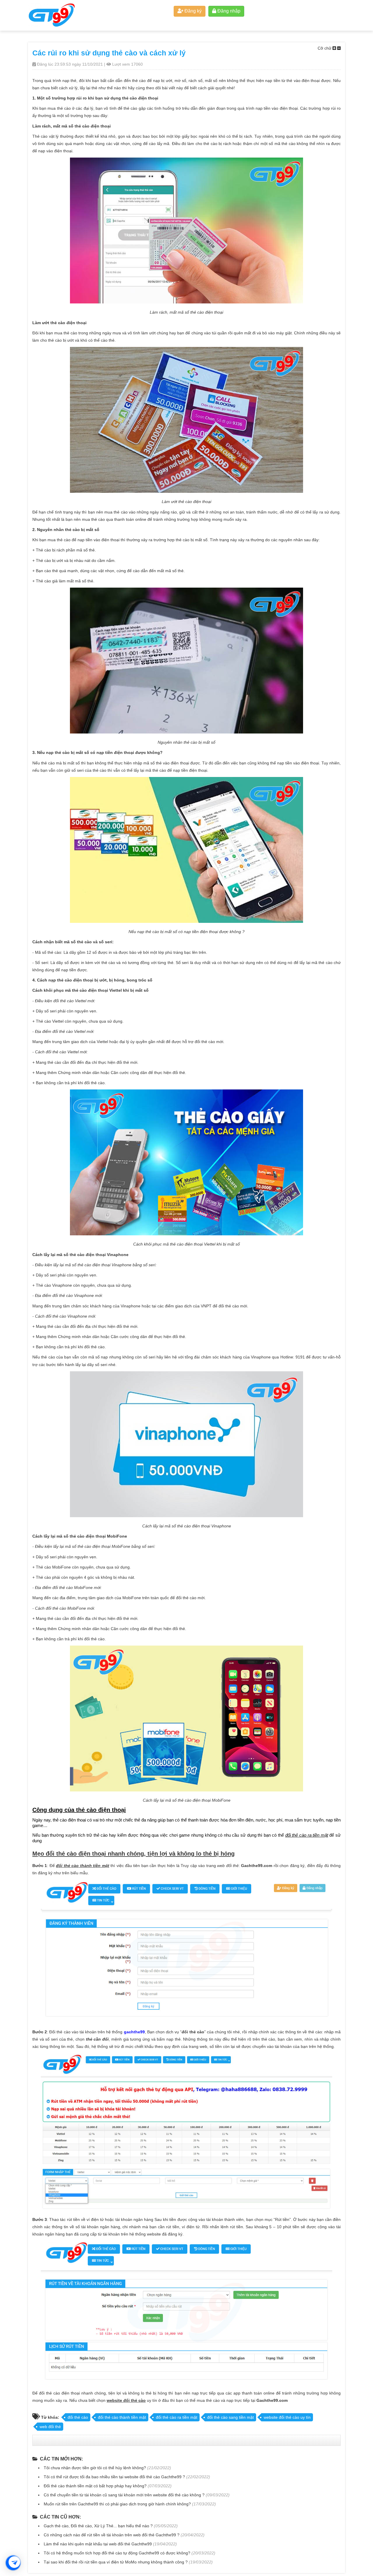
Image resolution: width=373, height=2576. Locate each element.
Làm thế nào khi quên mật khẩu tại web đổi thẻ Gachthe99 (98, 2544)
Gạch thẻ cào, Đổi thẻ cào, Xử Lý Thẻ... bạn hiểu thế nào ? (98, 2526)
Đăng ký (192, 11)
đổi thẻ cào (78, 2417)
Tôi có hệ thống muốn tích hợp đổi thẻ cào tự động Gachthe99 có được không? (117, 2553)
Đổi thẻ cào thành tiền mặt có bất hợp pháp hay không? (95, 2486)
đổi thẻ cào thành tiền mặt (122, 2417)
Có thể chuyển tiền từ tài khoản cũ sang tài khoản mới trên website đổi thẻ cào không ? (124, 2495)
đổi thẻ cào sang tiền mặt (231, 2417)
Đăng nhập (228, 11)
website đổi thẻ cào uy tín (287, 2417)
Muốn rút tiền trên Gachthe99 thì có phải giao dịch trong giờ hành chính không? (117, 2504)
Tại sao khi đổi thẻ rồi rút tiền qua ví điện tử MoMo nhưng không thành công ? (116, 2562)
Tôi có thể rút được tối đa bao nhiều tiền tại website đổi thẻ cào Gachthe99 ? (114, 2477)
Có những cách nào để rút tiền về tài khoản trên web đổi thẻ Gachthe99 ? (112, 2535)
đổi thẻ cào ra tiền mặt (177, 2417)
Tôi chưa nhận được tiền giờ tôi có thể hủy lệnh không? (95, 2468)
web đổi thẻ (50, 2427)
